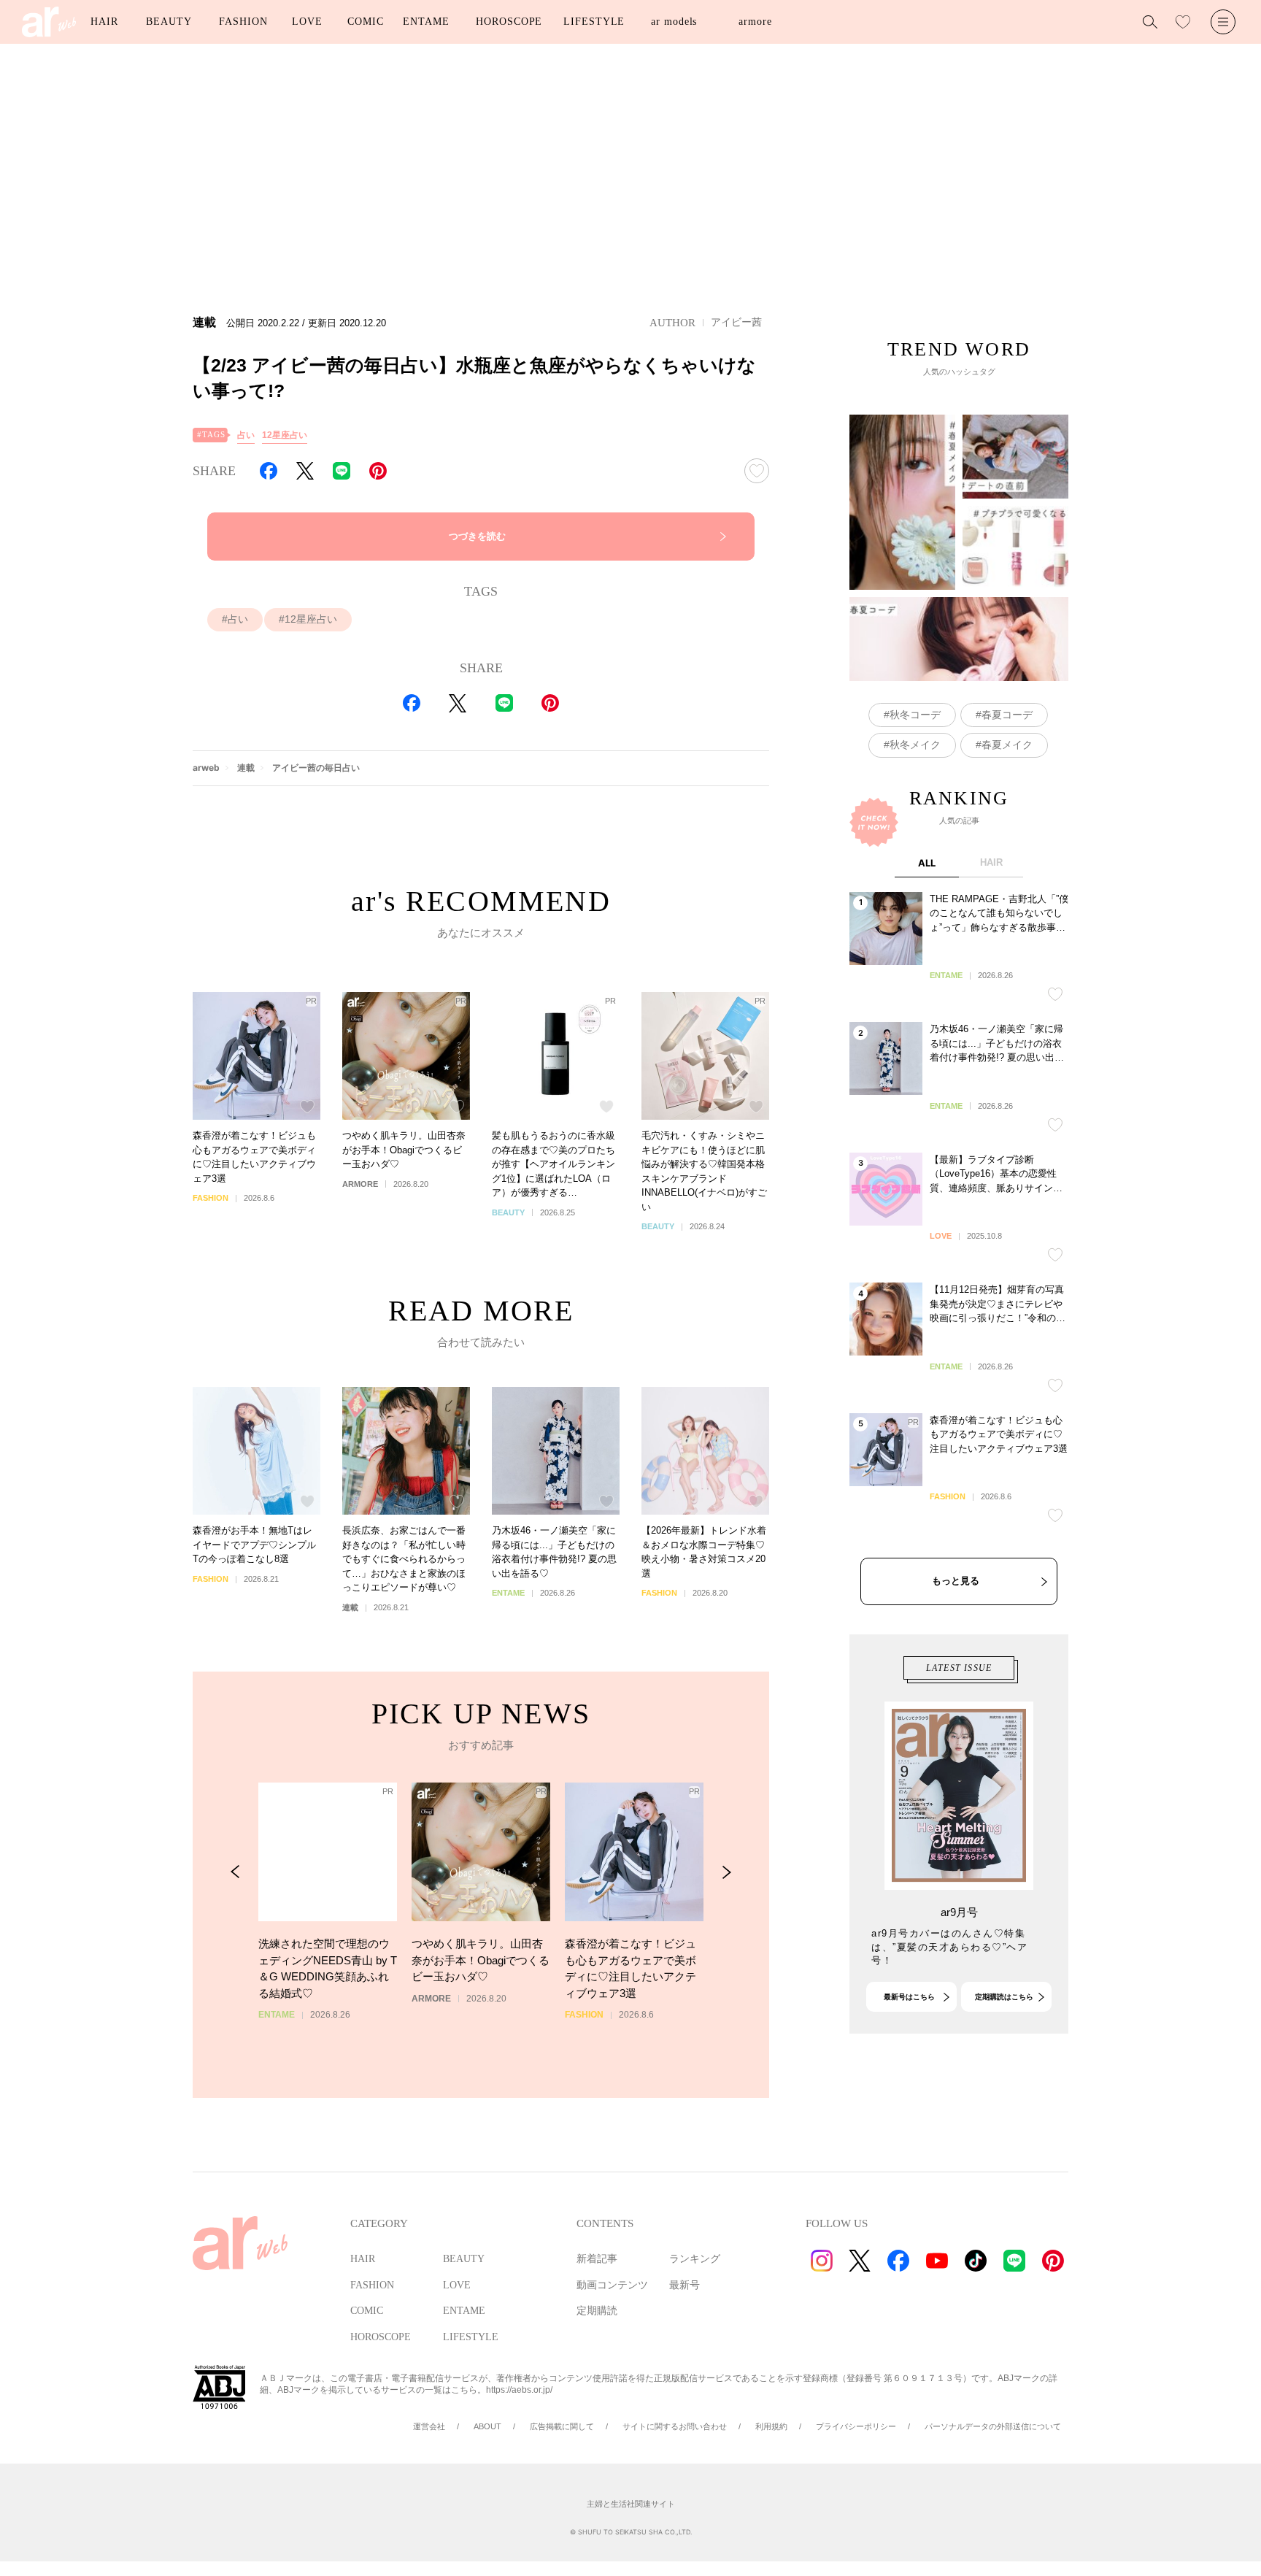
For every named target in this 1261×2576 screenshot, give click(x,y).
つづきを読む (477, 536)
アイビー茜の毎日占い (316, 768)
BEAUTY (169, 22)
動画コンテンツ (612, 2285)
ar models (674, 22)
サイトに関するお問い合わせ (675, 2426)
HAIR (104, 22)
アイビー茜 (736, 322)
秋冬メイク (915, 745)
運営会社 (429, 2426)
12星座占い (285, 435)
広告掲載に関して (562, 2426)
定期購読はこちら (1004, 1997)
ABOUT (487, 2426)
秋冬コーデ (915, 715)
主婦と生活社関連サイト (631, 2504)
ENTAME (426, 22)
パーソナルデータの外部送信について (993, 2426)
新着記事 (597, 2259)
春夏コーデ (1007, 715)
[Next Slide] (726, 1872)
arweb (206, 768)
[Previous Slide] (235, 1872)
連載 (246, 768)
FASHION (243, 22)
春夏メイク (1007, 745)
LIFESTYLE (594, 22)
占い (246, 435)
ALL (927, 863)
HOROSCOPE (509, 22)
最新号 (685, 2285)
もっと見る (956, 1581)
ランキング (695, 2259)
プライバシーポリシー (856, 2426)
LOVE (307, 22)
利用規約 (771, 2426)
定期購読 (597, 2311)
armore (755, 22)
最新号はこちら (909, 1997)
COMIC (366, 22)
